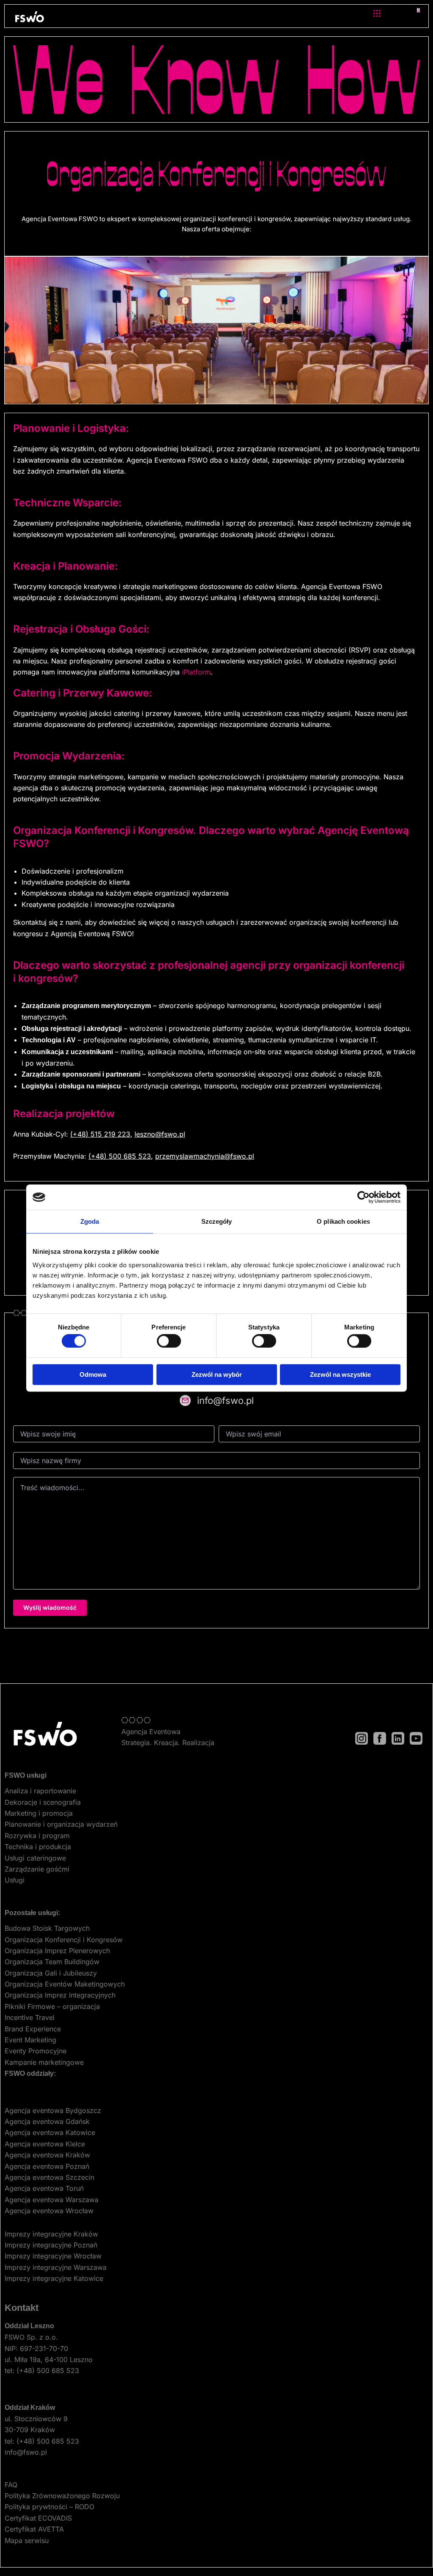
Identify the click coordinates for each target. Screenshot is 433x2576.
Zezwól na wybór (217, 1374)
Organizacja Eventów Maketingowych (65, 1984)
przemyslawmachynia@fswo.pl (205, 1156)
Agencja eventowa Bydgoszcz (53, 2110)
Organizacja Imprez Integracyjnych (60, 1995)
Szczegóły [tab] (217, 1221)
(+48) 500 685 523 (120, 1156)
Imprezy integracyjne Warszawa (56, 2267)
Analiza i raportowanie (40, 1791)
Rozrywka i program (37, 1836)
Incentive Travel (30, 2017)
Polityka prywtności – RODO (49, 2507)
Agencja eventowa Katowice (50, 2132)
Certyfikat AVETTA (34, 2529)
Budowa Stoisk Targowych (47, 1928)
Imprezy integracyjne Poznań (51, 2245)
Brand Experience (33, 2029)
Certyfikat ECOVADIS (38, 2518)
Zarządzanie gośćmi (37, 1869)
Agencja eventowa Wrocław (49, 2211)
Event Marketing (30, 2040)
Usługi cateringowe (35, 1858)
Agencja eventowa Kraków (47, 2155)
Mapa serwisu (27, 2540)
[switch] (169, 1341)
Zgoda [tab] (90, 1221)
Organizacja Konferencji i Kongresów (64, 1940)
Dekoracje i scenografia (43, 1802)
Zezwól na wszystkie (340, 1374)
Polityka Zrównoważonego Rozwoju (62, 2496)
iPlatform (196, 672)
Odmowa (93, 1374)
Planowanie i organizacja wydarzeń (61, 1824)
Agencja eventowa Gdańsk (47, 2121)
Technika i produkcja (38, 1847)
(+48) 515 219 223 (100, 1134)
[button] (377, 14)
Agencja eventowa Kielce (45, 2144)
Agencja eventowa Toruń (44, 2188)
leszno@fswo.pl (160, 1134)
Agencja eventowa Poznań (47, 2166)
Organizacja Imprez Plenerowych (57, 1951)
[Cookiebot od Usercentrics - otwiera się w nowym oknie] (363, 1197)
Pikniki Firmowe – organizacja (52, 2006)
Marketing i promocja (39, 1813)
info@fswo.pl (26, 2452)
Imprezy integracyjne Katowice (54, 2278)
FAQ (11, 2485)
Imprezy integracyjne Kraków (51, 2234)
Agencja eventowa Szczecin (49, 2177)
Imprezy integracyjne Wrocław (53, 2256)
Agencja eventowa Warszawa (52, 2200)
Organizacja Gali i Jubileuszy (51, 1973)
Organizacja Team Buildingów (52, 1962)
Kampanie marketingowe (44, 2062)
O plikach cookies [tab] (343, 1221)
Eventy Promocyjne (36, 2051)
